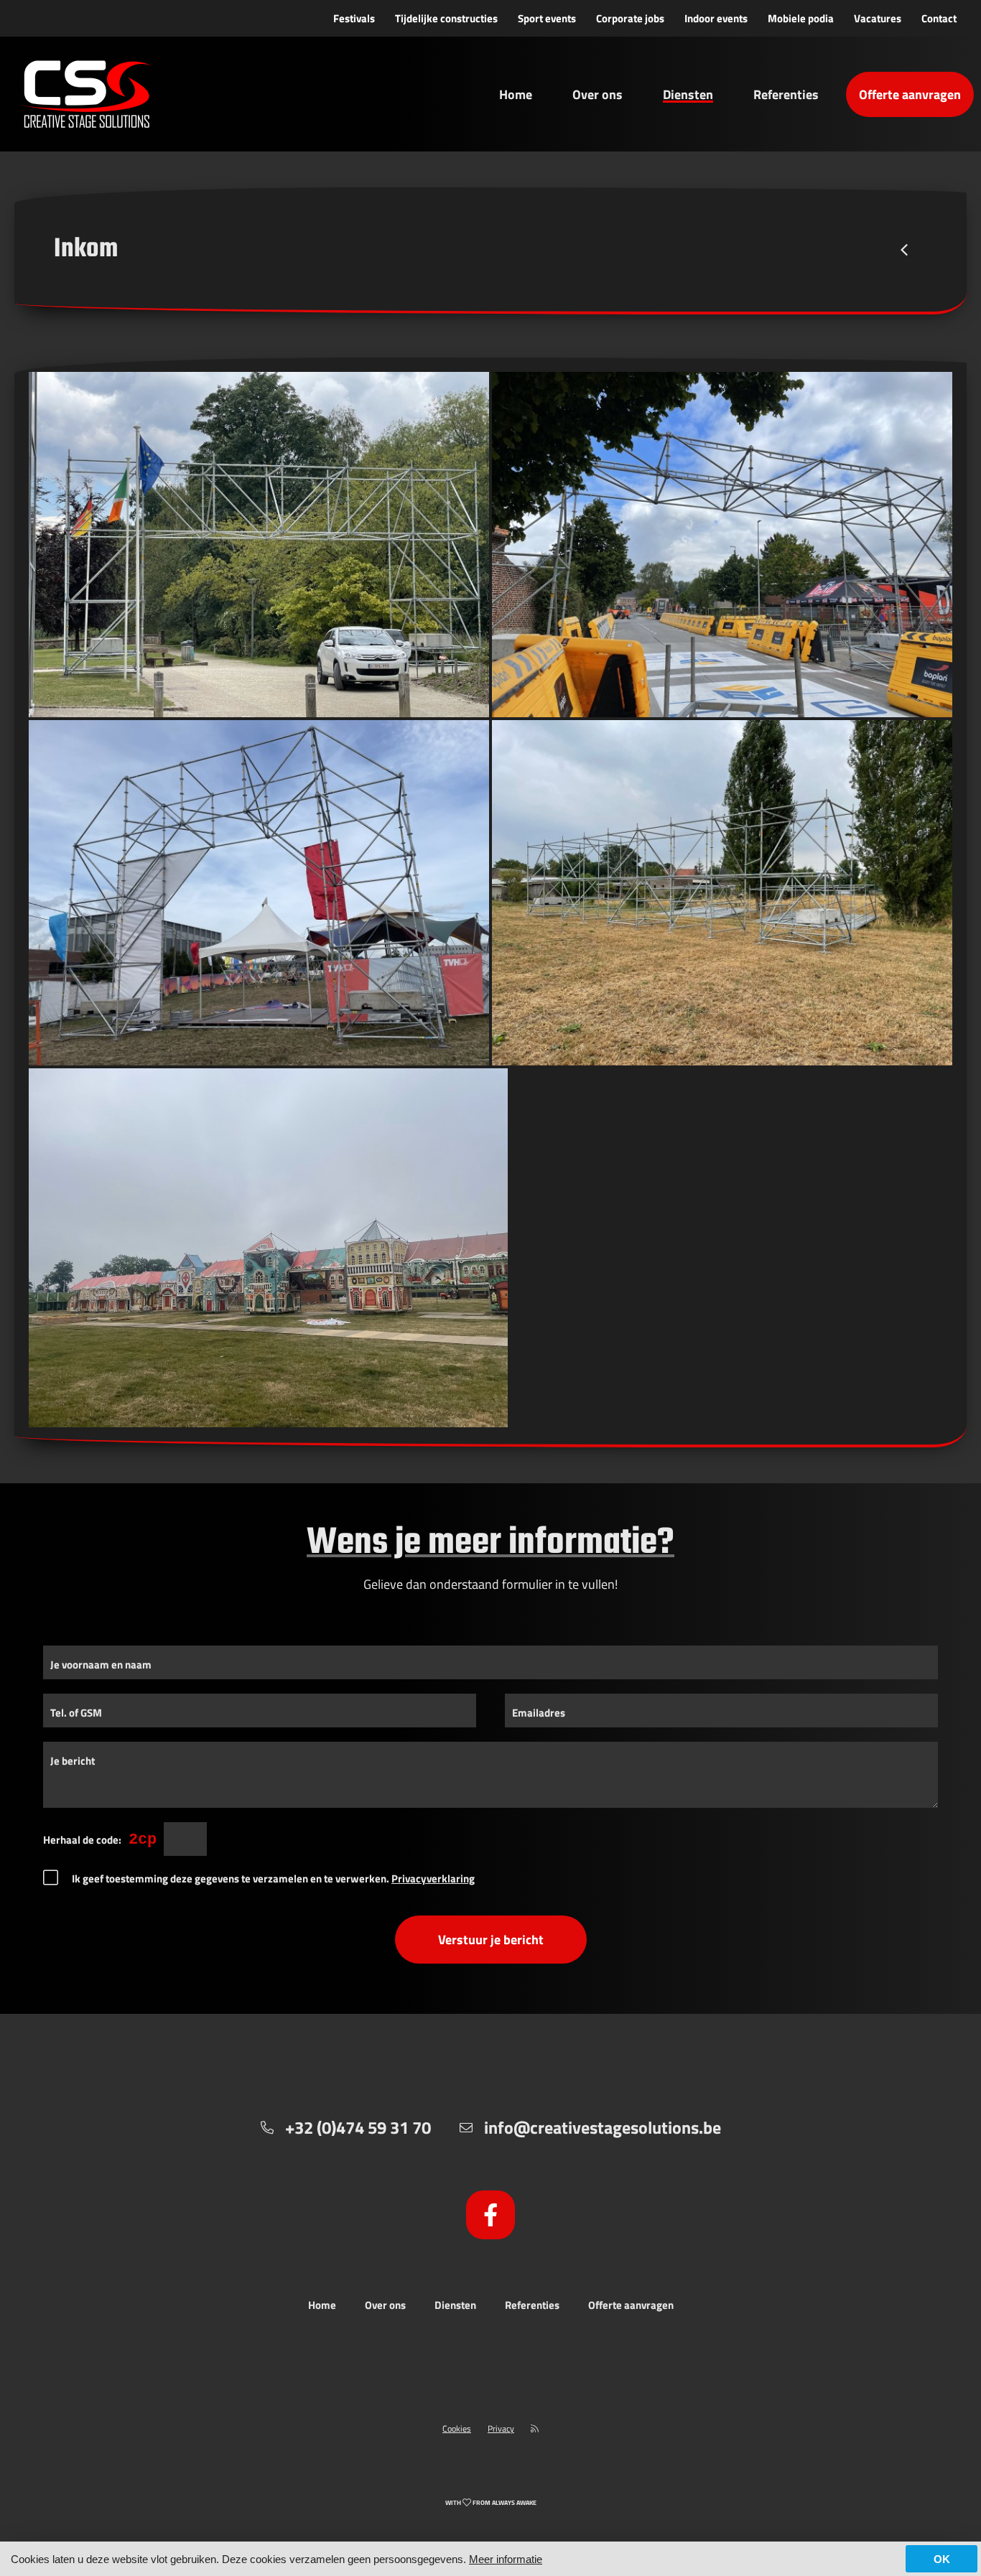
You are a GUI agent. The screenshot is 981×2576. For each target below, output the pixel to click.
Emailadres (539, 1713)
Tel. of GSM (76, 1713)
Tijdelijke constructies (446, 18)
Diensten (688, 94)
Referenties (786, 94)
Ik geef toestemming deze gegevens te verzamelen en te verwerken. (273, 1879)
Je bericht (73, 1761)
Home (516, 94)
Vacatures (878, 18)
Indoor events (716, 18)
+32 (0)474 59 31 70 (358, 2127)
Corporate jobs (630, 18)
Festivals (354, 18)
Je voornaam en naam (101, 1665)
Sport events (547, 18)
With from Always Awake (491, 2502)
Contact (939, 18)
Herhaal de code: (82, 1840)
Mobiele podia (801, 18)
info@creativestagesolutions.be (603, 2127)
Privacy (501, 2428)
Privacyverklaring (433, 1879)
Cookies (457, 2428)
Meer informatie (506, 2559)
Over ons (598, 94)
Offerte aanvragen (910, 94)
